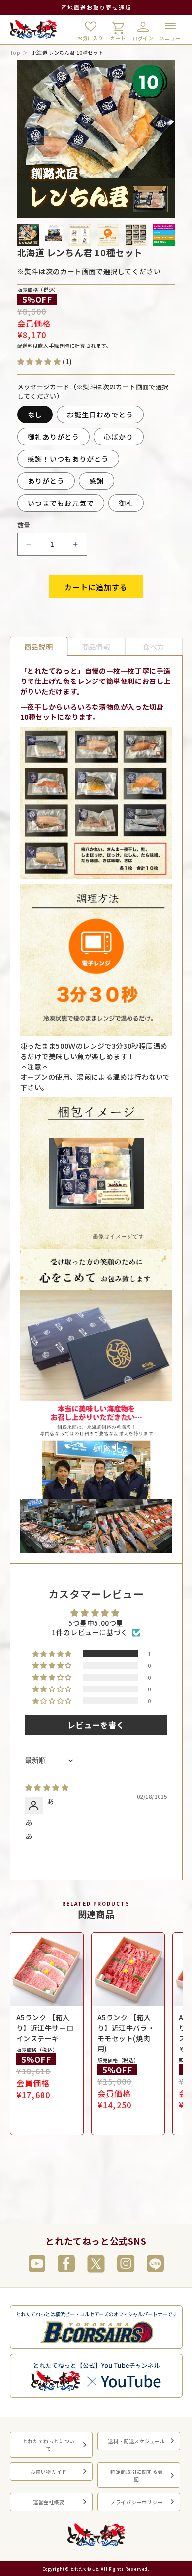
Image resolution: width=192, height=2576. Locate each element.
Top (15, 52)
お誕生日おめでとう (100, 415)
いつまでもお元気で (61, 503)
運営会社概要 (49, 2502)
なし (35, 415)
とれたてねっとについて (49, 2445)
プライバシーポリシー (136, 2502)
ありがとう (46, 481)
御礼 (126, 503)
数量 (24, 525)
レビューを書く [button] (96, 1725)
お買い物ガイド (49, 2472)
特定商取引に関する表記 (136, 2475)
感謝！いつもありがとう (68, 459)
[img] (96, 1788)
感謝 (96, 481)
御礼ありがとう (53, 437)
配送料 (25, 345)
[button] (39, 362)
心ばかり (119, 437)
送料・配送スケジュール (136, 2441)
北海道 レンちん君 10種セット (68, 52)
